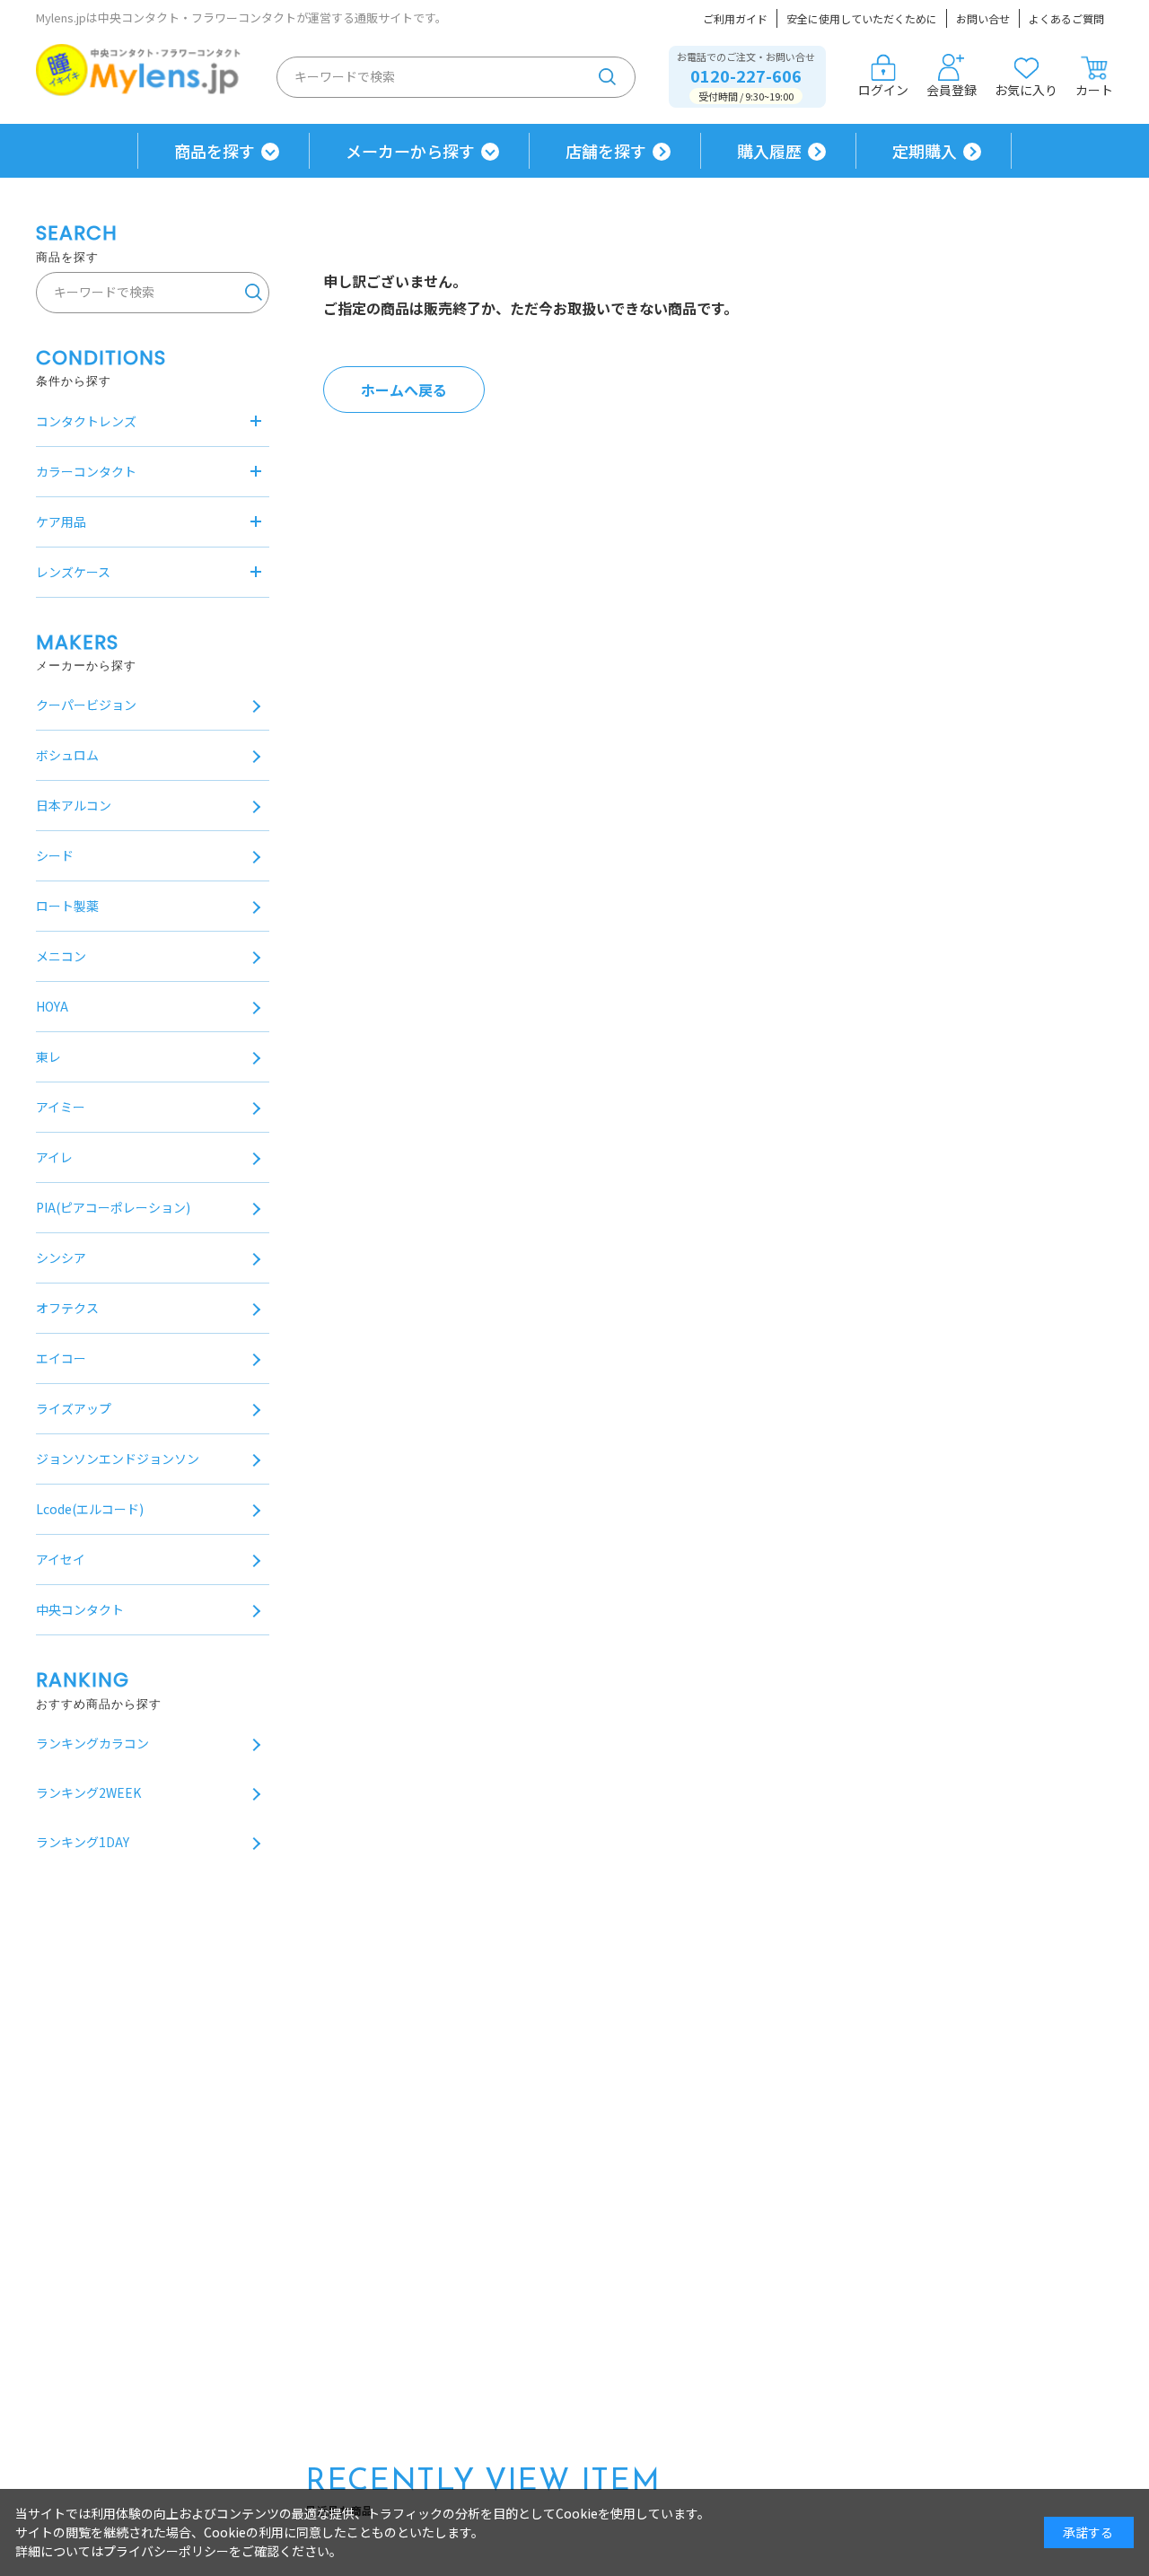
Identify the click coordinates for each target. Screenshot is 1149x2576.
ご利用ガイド (735, 18)
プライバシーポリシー (166, 2551)
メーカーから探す (410, 151)
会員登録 (952, 90)
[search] (608, 77)
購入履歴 (769, 151)
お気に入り (1026, 90)
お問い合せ (983, 18)
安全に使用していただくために (862, 18)
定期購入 (925, 151)
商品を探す (215, 151)
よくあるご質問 (1066, 18)
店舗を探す (606, 151)
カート (1094, 90)
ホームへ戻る (404, 390)
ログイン (883, 90)
